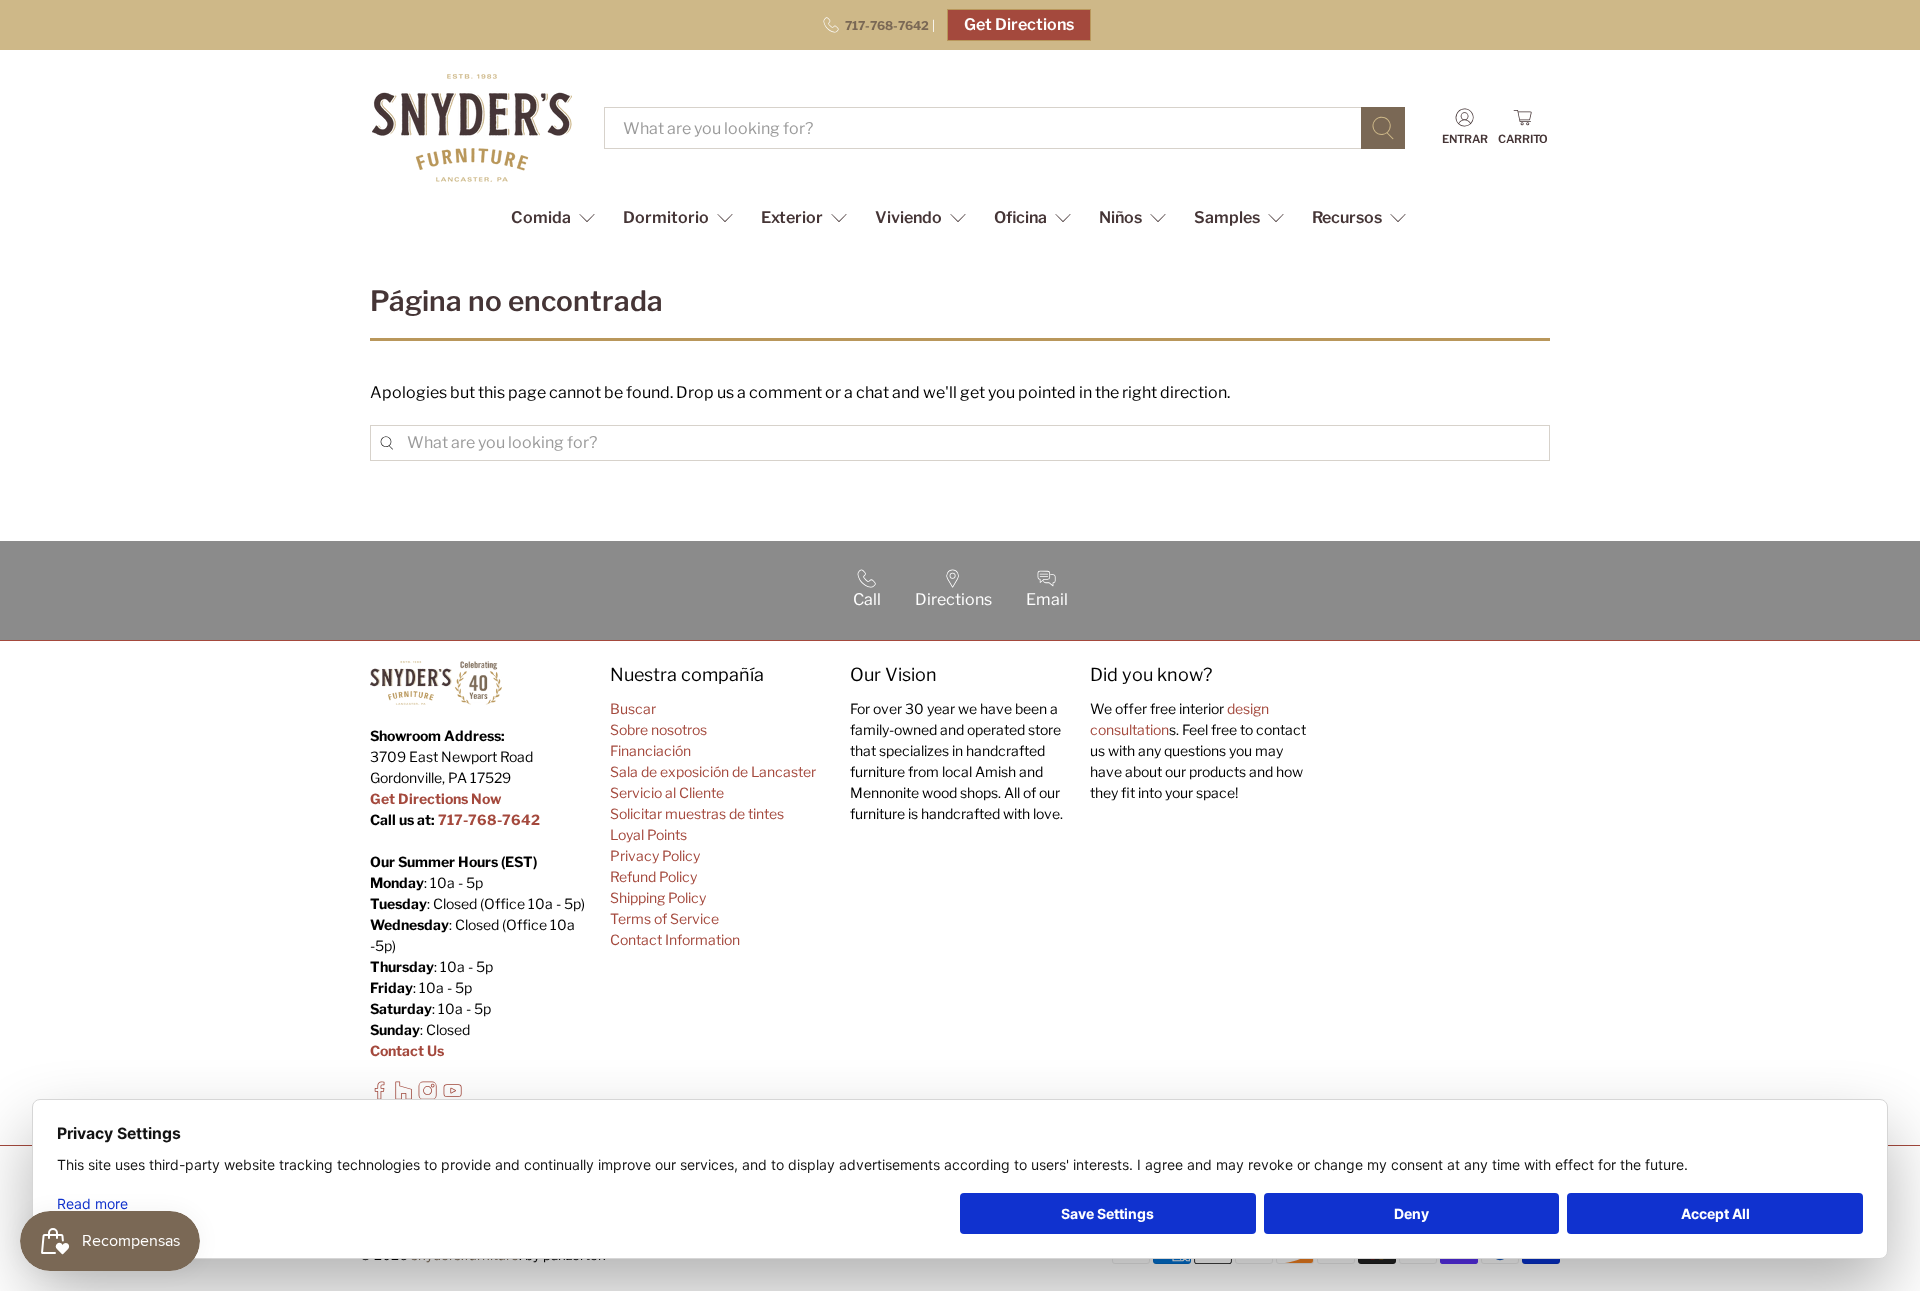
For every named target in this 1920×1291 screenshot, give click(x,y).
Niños (1120, 217)
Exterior (792, 217)
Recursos (1347, 217)
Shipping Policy (658, 897)
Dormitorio (666, 217)
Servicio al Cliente (667, 792)
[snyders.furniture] (472, 128)
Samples (1227, 217)
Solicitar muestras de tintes (697, 813)
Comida (541, 217)
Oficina (1020, 217)
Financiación (650, 750)
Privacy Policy (655, 855)
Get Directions (1019, 24)
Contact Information (675, 939)
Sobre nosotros (658, 729)
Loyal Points (648, 834)
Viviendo (908, 217)
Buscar (633, 708)
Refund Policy (653, 876)
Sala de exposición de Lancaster (713, 771)
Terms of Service (664, 918)
